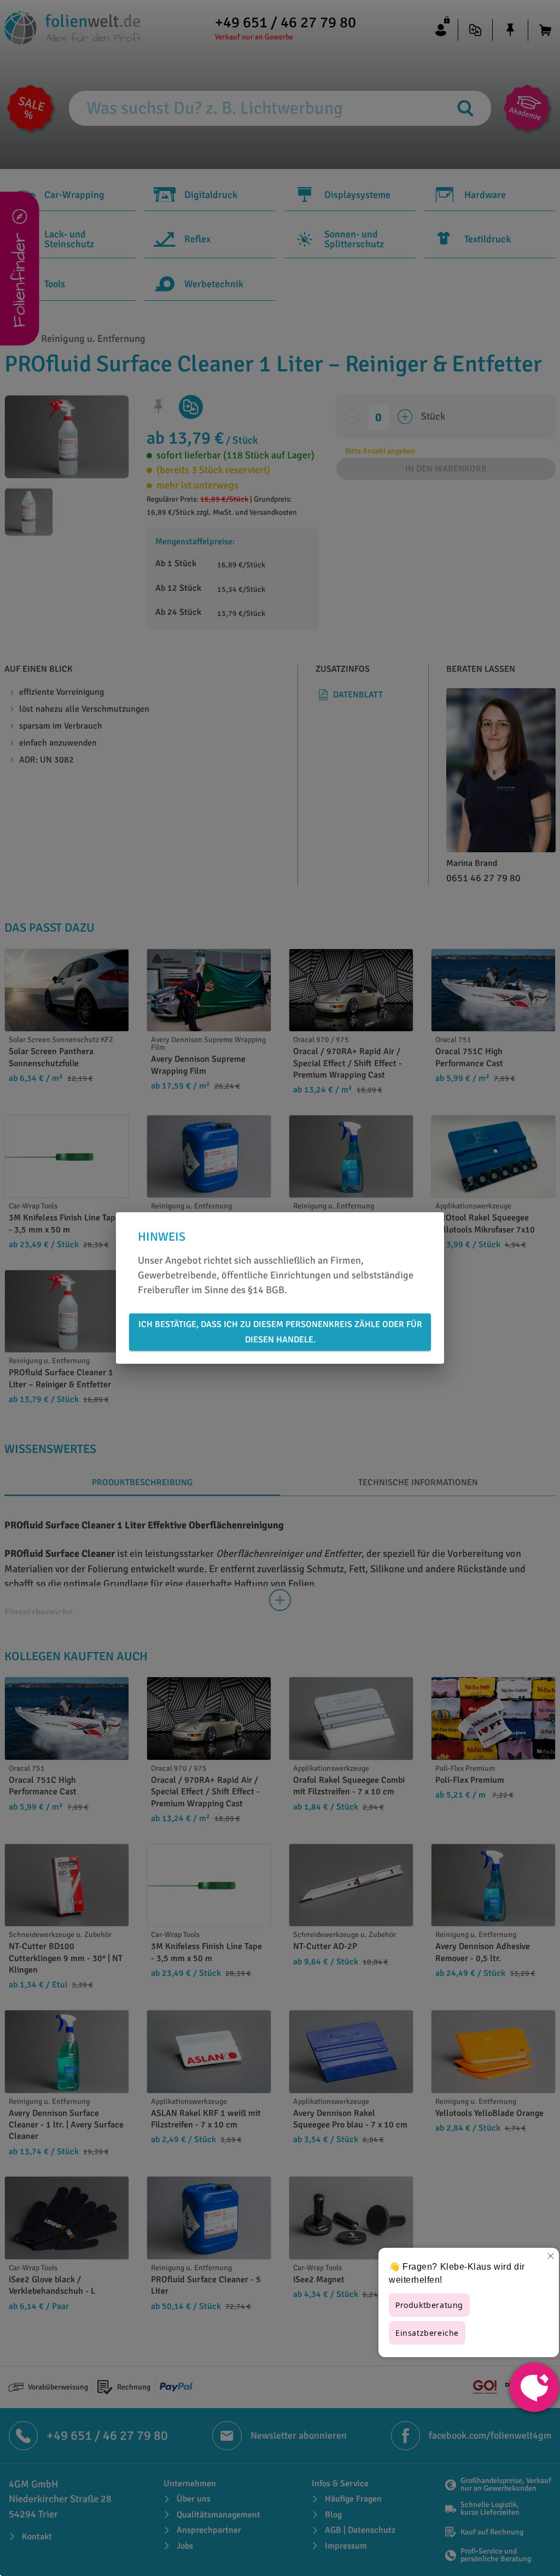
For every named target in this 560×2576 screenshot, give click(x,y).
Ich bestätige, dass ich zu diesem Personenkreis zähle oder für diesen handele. (280, 1332)
